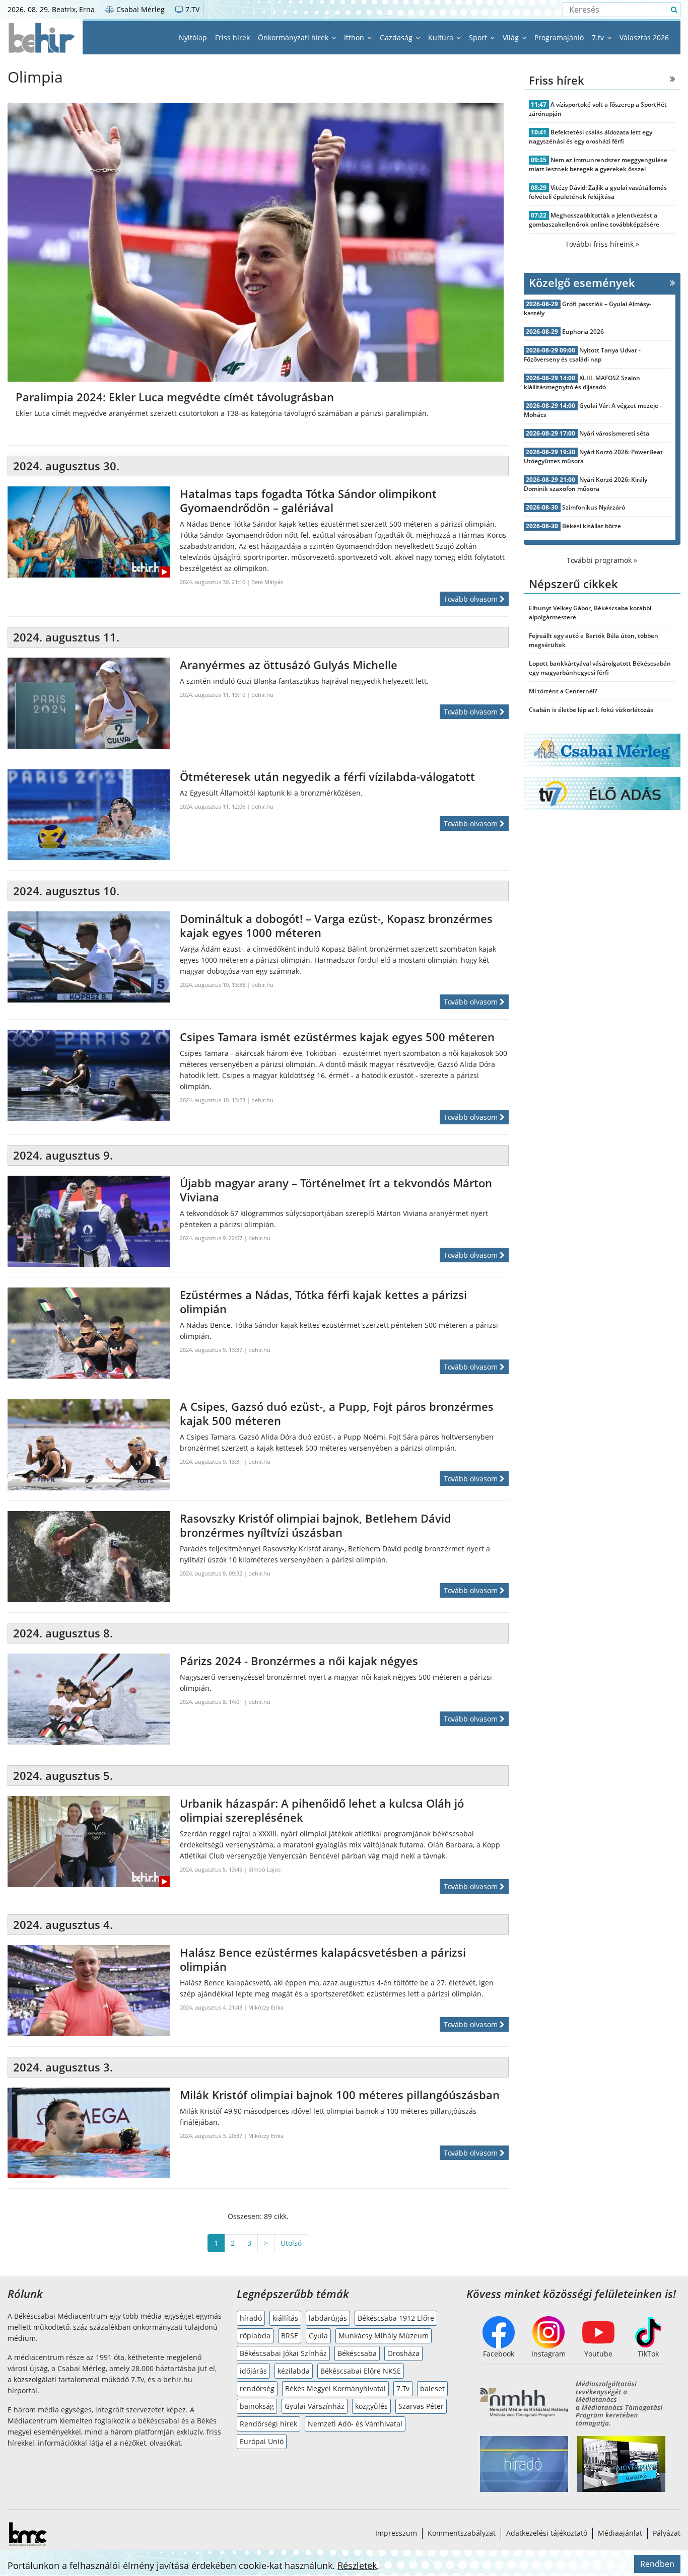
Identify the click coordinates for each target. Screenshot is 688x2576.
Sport (479, 38)
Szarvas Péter (421, 2406)
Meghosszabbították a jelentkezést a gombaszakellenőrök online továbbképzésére (594, 220)
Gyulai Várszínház (315, 2406)
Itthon (355, 38)
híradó (251, 2318)
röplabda (255, 2336)
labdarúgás (328, 2318)
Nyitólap (193, 38)
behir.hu (262, 695)
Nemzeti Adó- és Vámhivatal (355, 2424)
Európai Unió (262, 2441)
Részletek (357, 2565)
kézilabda (294, 2371)
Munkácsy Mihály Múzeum (384, 2336)
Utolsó (291, 2243)
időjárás (253, 2371)
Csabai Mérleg (140, 9)
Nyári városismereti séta (614, 433)
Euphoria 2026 (583, 332)
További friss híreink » (602, 244)
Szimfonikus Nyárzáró (594, 507)
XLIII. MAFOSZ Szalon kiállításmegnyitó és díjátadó (582, 382)
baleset (432, 2388)
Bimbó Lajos (264, 1869)
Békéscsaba (357, 2353)
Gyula (318, 2336)
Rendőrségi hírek (268, 2424)
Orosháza (403, 2353)
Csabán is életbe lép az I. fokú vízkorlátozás (591, 710)
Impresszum (396, 2533)
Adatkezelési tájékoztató (547, 2533)
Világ (512, 38)
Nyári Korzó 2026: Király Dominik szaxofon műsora (586, 484)
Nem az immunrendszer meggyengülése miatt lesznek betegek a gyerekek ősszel (598, 164)
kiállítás (285, 2318)
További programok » (602, 560)
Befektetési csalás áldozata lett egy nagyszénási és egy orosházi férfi (591, 137)
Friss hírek (232, 38)
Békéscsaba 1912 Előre (396, 2318)
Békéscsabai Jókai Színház (283, 2353)
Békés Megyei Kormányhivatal (335, 2388)
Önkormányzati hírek (294, 38)
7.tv (599, 38)
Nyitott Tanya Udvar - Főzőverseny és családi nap (582, 355)
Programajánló (559, 38)
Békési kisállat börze (592, 526)
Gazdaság (397, 38)
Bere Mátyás (267, 582)
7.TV (191, 9)
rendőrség (257, 2388)
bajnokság (257, 2406)
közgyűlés (371, 2406)
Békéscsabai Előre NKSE (361, 2371)
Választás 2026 (644, 38)
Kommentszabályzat (462, 2533)
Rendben (657, 2564)
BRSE (290, 2336)
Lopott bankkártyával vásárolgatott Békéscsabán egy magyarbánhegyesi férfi (600, 668)
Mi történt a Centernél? (563, 691)
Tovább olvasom (472, 599)
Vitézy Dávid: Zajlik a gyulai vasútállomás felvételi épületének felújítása (598, 192)
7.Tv (403, 2388)
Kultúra (442, 38)
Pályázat (667, 2533)
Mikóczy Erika (266, 2007)
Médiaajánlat (620, 2533)
